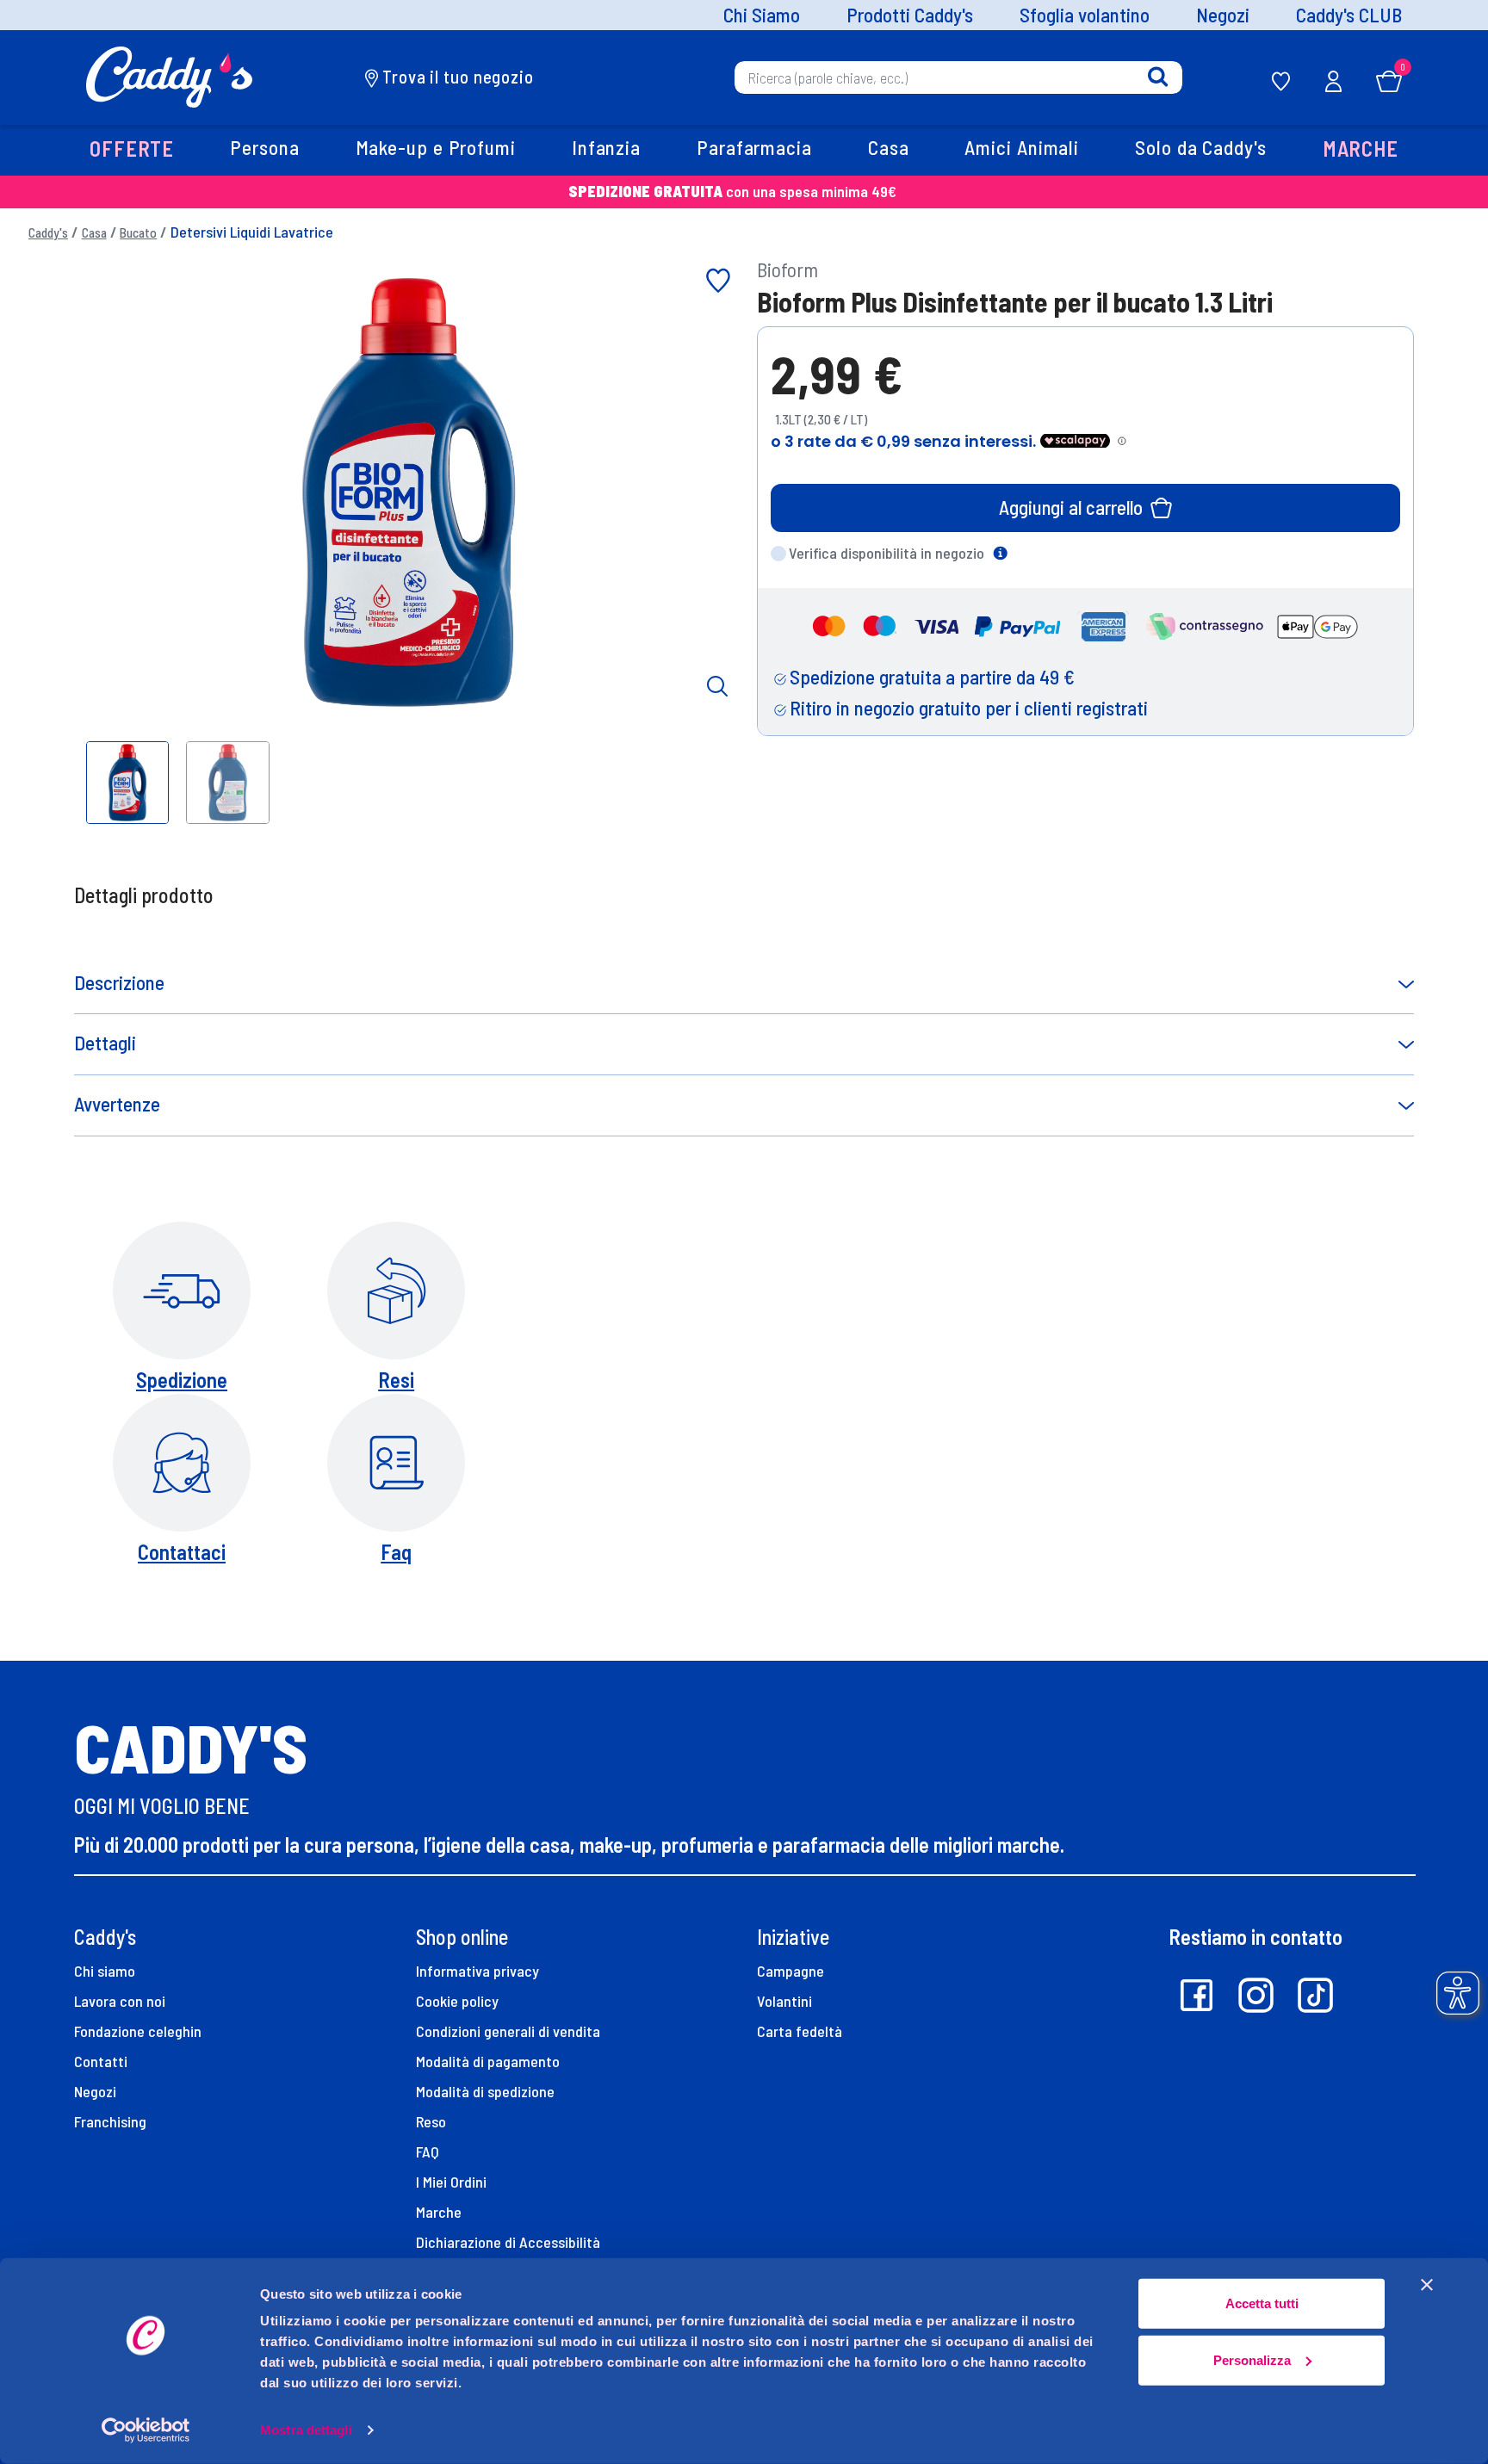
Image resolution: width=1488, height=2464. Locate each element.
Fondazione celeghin (138, 2031)
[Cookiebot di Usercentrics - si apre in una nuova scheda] (146, 2430)
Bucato (138, 232)
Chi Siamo (762, 15)
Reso (431, 2121)
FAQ (428, 2151)
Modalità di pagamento (488, 2061)
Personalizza (1252, 2359)
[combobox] (958, 77)
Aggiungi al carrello (1071, 507)
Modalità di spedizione (485, 2091)
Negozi (1223, 15)
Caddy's (48, 232)
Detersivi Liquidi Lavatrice (252, 232)
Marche (439, 2212)
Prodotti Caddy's (910, 15)
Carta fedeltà (800, 2031)
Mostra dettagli (306, 2430)
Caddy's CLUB (1349, 15)
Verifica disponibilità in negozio (887, 553)
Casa (94, 232)
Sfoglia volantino (1085, 15)
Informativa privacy (477, 1971)
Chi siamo (105, 1971)
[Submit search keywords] (1158, 77)
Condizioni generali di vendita (508, 2031)
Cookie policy (457, 2001)
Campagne (790, 1971)
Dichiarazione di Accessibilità (508, 2242)
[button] (131, 150)
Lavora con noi (120, 2001)
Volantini (784, 2001)
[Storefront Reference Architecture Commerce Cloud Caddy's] (169, 75)
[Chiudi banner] (1427, 2285)
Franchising (110, 2121)
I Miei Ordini (451, 2182)
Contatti (101, 2061)
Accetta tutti (1262, 2303)
